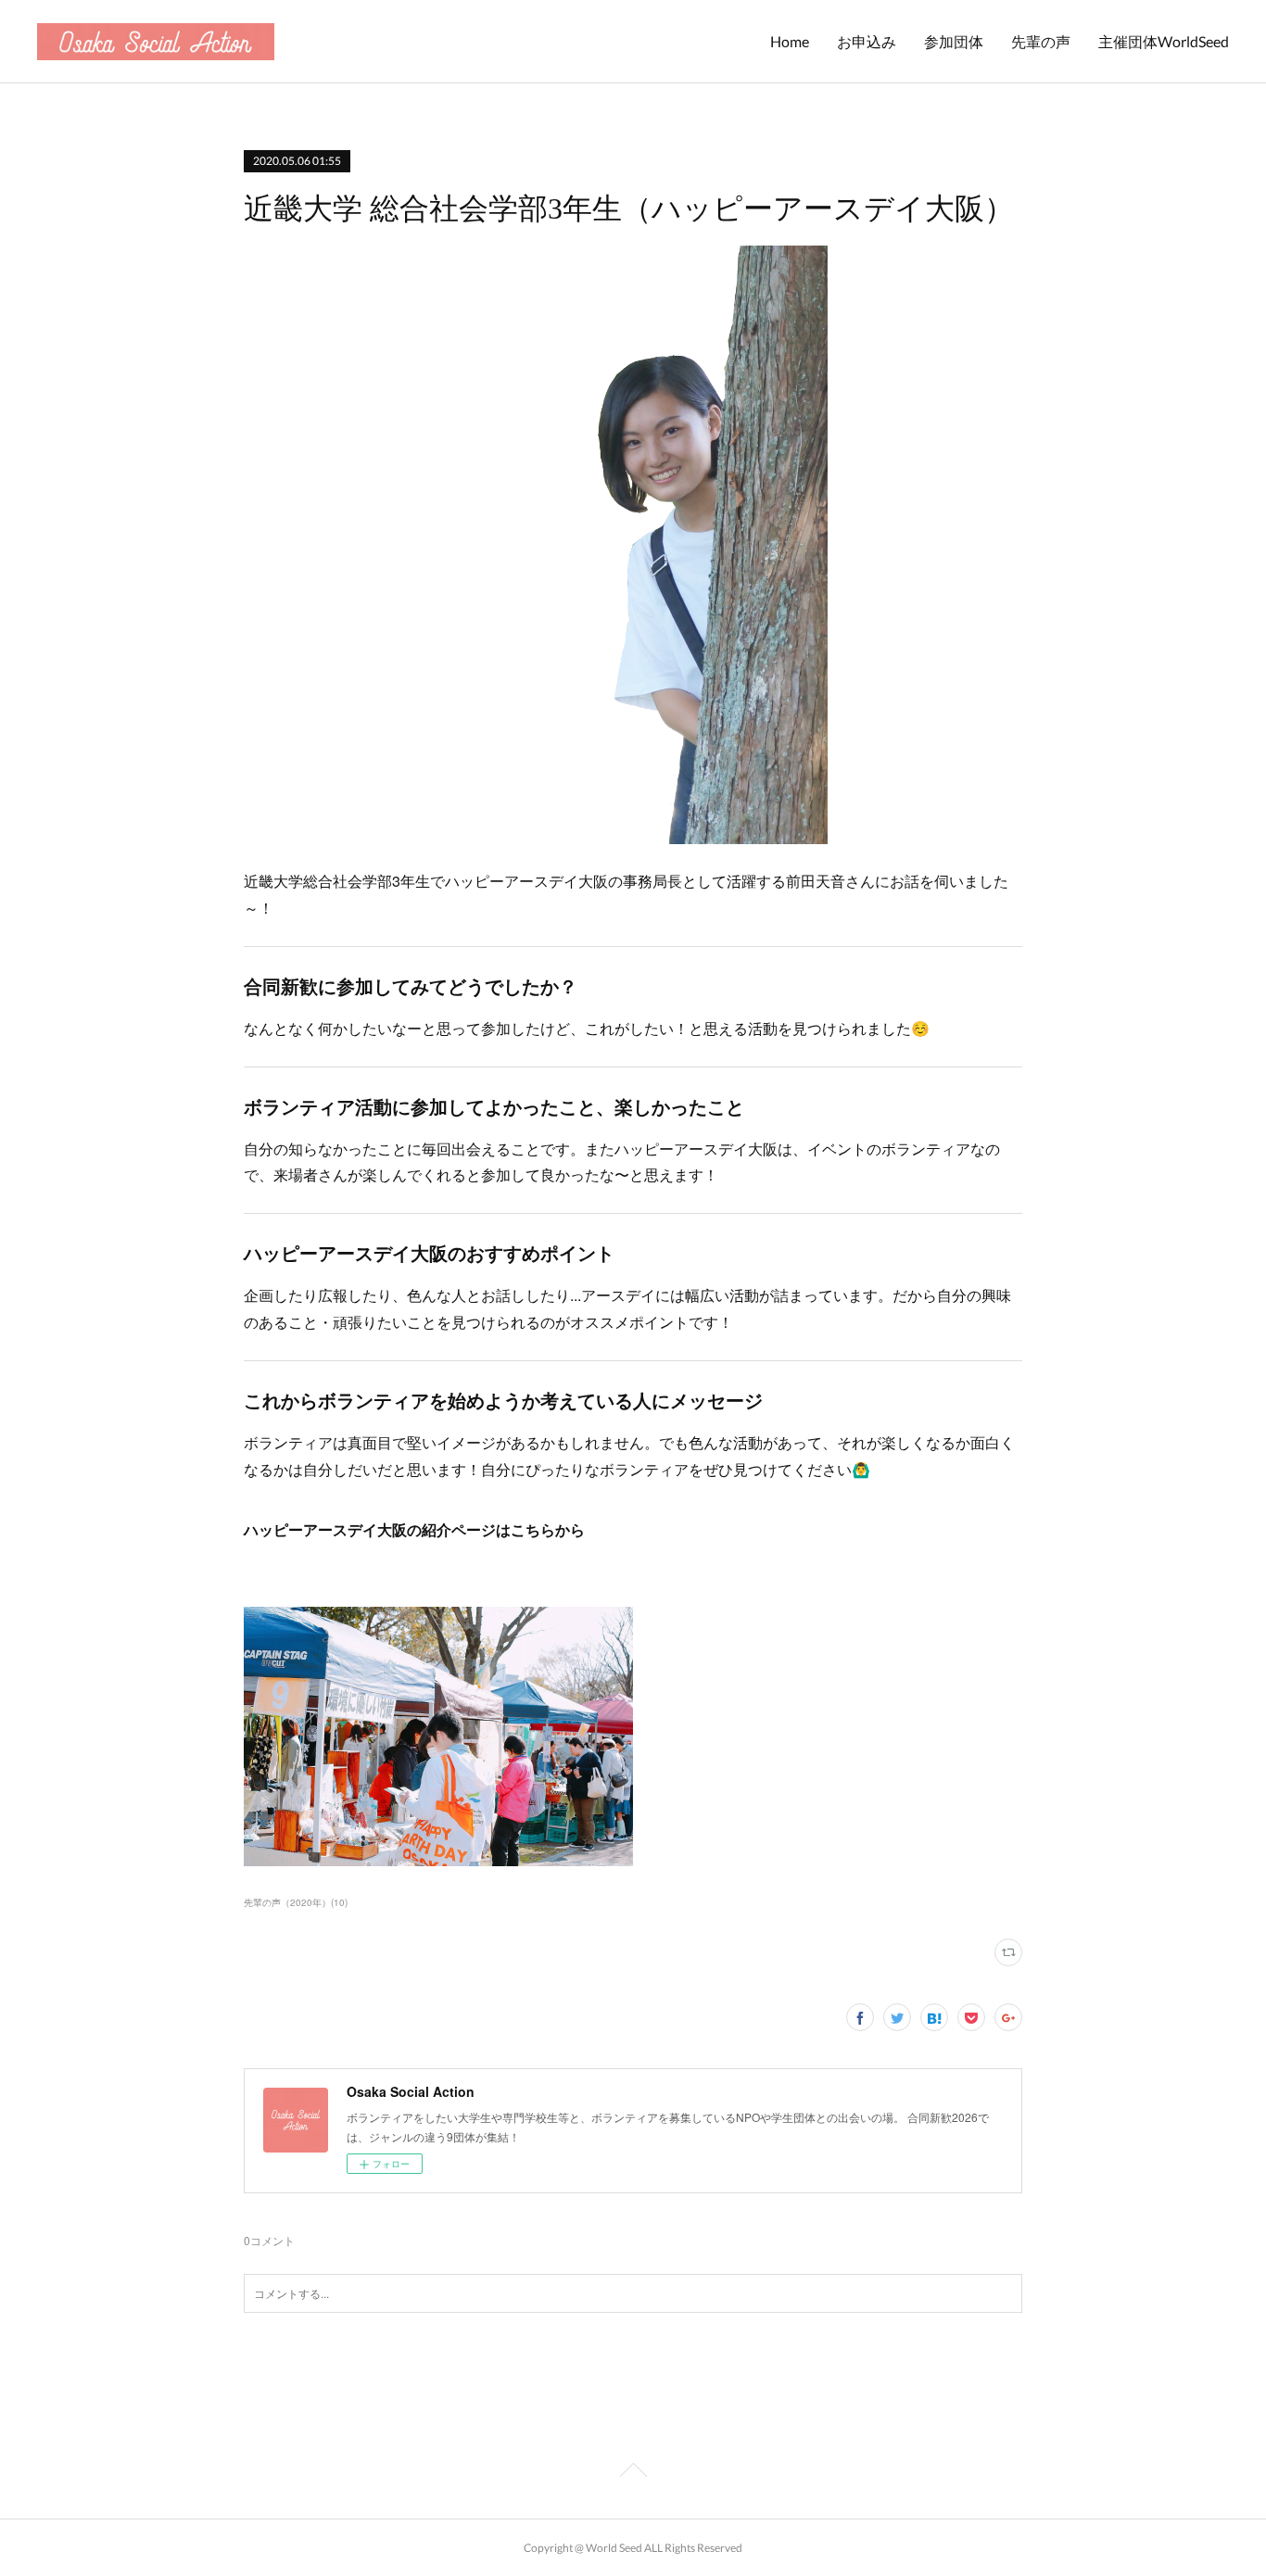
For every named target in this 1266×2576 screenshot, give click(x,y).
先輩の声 (1041, 41)
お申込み (867, 41)
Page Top (633, 2473)
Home (790, 41)
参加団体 (954, 41)
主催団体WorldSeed (1164, 41)
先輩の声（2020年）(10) (296, 1902)
